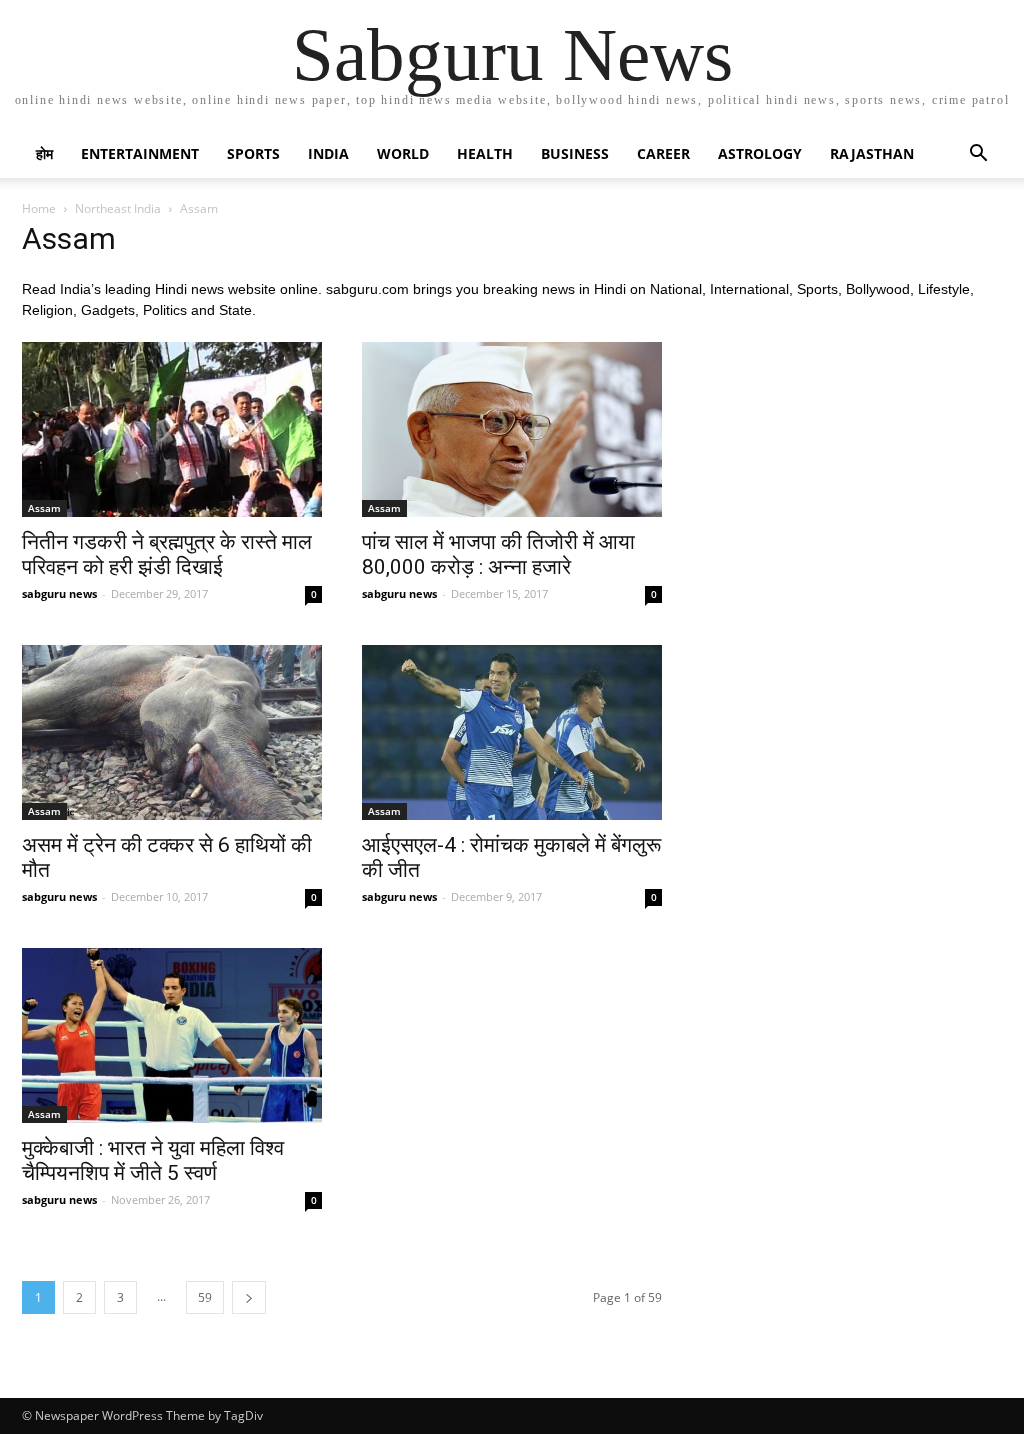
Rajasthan (872, 153)
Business (575, 153)
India (328, 153)
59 (205, 1297)
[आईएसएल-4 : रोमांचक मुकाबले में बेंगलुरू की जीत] (512, 732)
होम (44, 153)
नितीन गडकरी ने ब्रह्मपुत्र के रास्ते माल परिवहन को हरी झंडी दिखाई (167, 554)
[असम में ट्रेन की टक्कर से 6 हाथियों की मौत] (172, 732)
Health (485, 153)
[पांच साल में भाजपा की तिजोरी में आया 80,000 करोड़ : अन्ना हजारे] (512, 429)
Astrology (760, 153)
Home (39, 208)
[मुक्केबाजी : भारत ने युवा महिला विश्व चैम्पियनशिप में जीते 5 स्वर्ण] (172, 1035)
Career (663, 153)
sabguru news (59, 593)
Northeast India (118, 208)
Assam (44, 508)
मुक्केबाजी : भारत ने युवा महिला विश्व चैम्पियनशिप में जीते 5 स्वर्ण (153, 1160)
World (403, 153)
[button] (978, 155)
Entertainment (140, 153)
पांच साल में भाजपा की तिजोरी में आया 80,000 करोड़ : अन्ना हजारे (498, 554)
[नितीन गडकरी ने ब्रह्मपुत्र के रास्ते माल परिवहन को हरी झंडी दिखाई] (172, 429)
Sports (253, 153)
